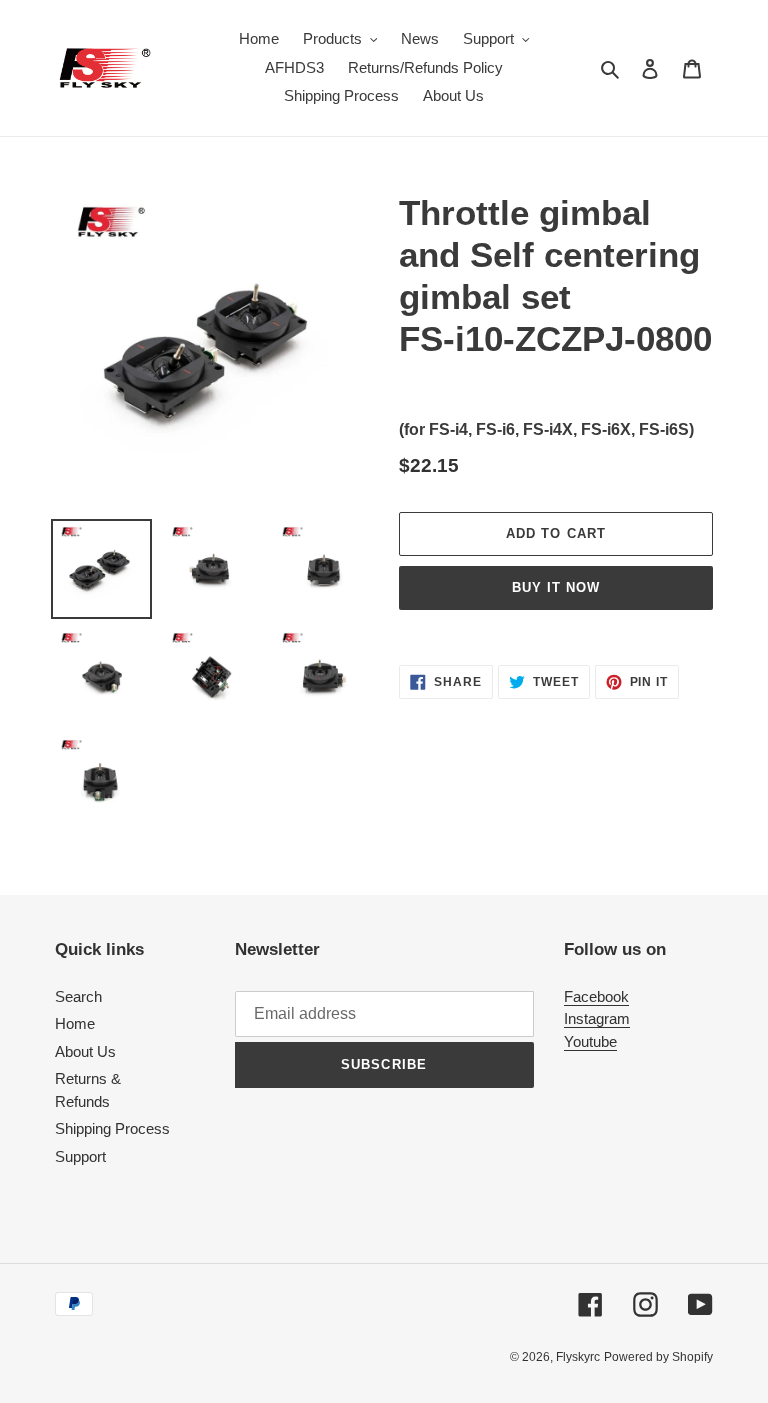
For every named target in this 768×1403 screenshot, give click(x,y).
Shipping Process (112, 1128)
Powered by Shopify (658, 1357)
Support (80, 1156)
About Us (85, 1051)
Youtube (590, 1041)
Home (75, 1023)
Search (78, 996)
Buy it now (556, 587)
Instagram (597, 1018)
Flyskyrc (578, 1357)
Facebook (596, 996)
